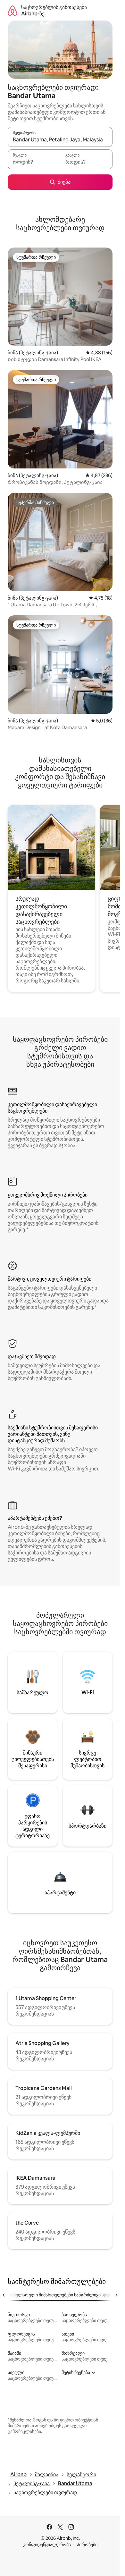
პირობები (87, 2545)
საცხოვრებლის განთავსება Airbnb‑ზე (54, 10)
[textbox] (34, 162)
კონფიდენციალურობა (47, 2545)
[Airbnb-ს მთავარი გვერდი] (13, 10)
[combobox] (60, 140)
